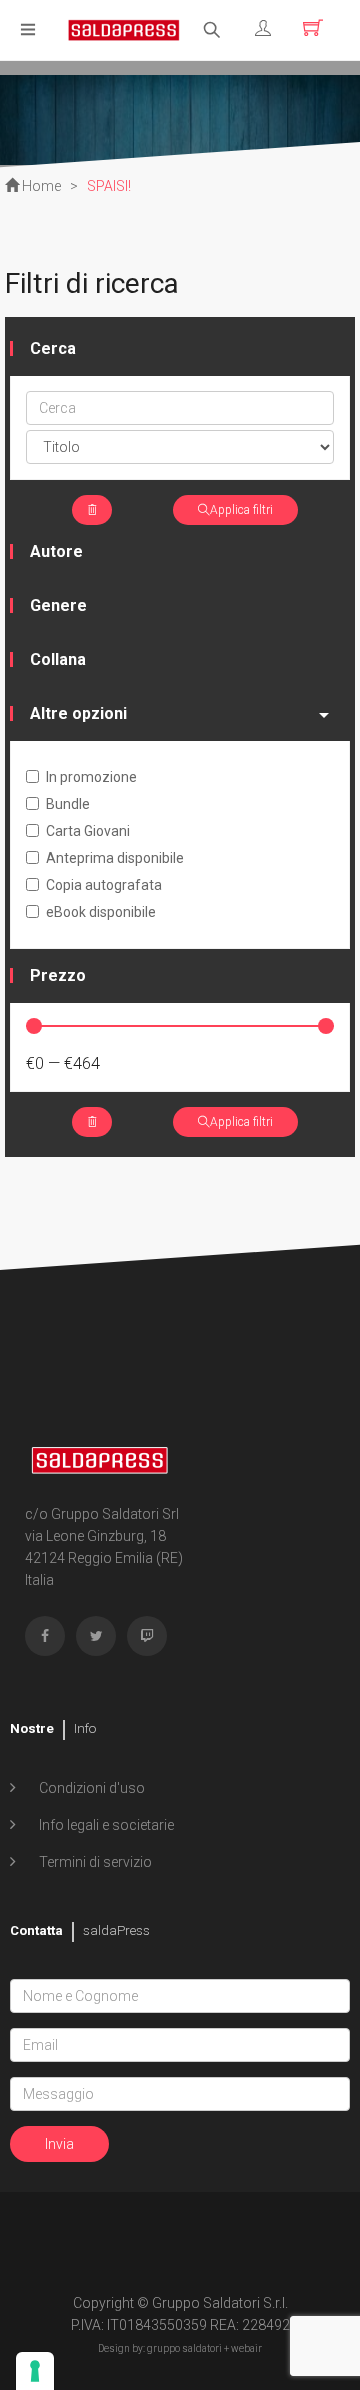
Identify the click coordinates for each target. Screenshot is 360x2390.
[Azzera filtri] (92, 510)
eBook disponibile (101, 912)
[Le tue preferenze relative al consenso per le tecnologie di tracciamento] (35, 2371)
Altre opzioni (78, 713)
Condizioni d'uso (90, 1788)
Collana (58, 659)
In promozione (91, 777)
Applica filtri (241, 510)
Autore (56, 551)
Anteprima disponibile (115, 858)
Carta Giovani (88, 831)
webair (246, 2348)
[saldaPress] (124, 28)
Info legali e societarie (105, 1825)
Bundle (68, 804)
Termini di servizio (94, 1862)
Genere (58, 605)
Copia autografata (104, 885)
